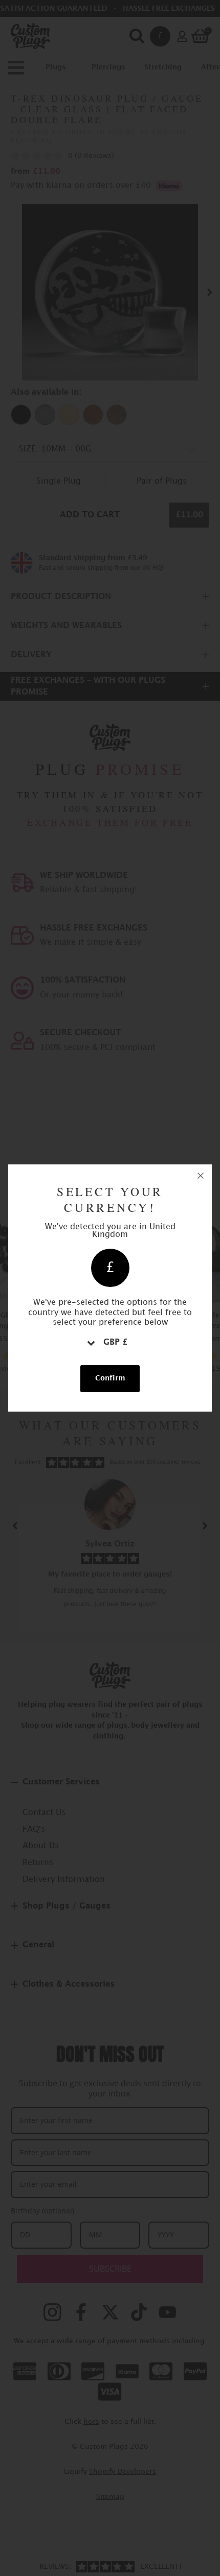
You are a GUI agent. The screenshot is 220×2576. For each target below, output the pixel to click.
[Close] (201, 1176)
